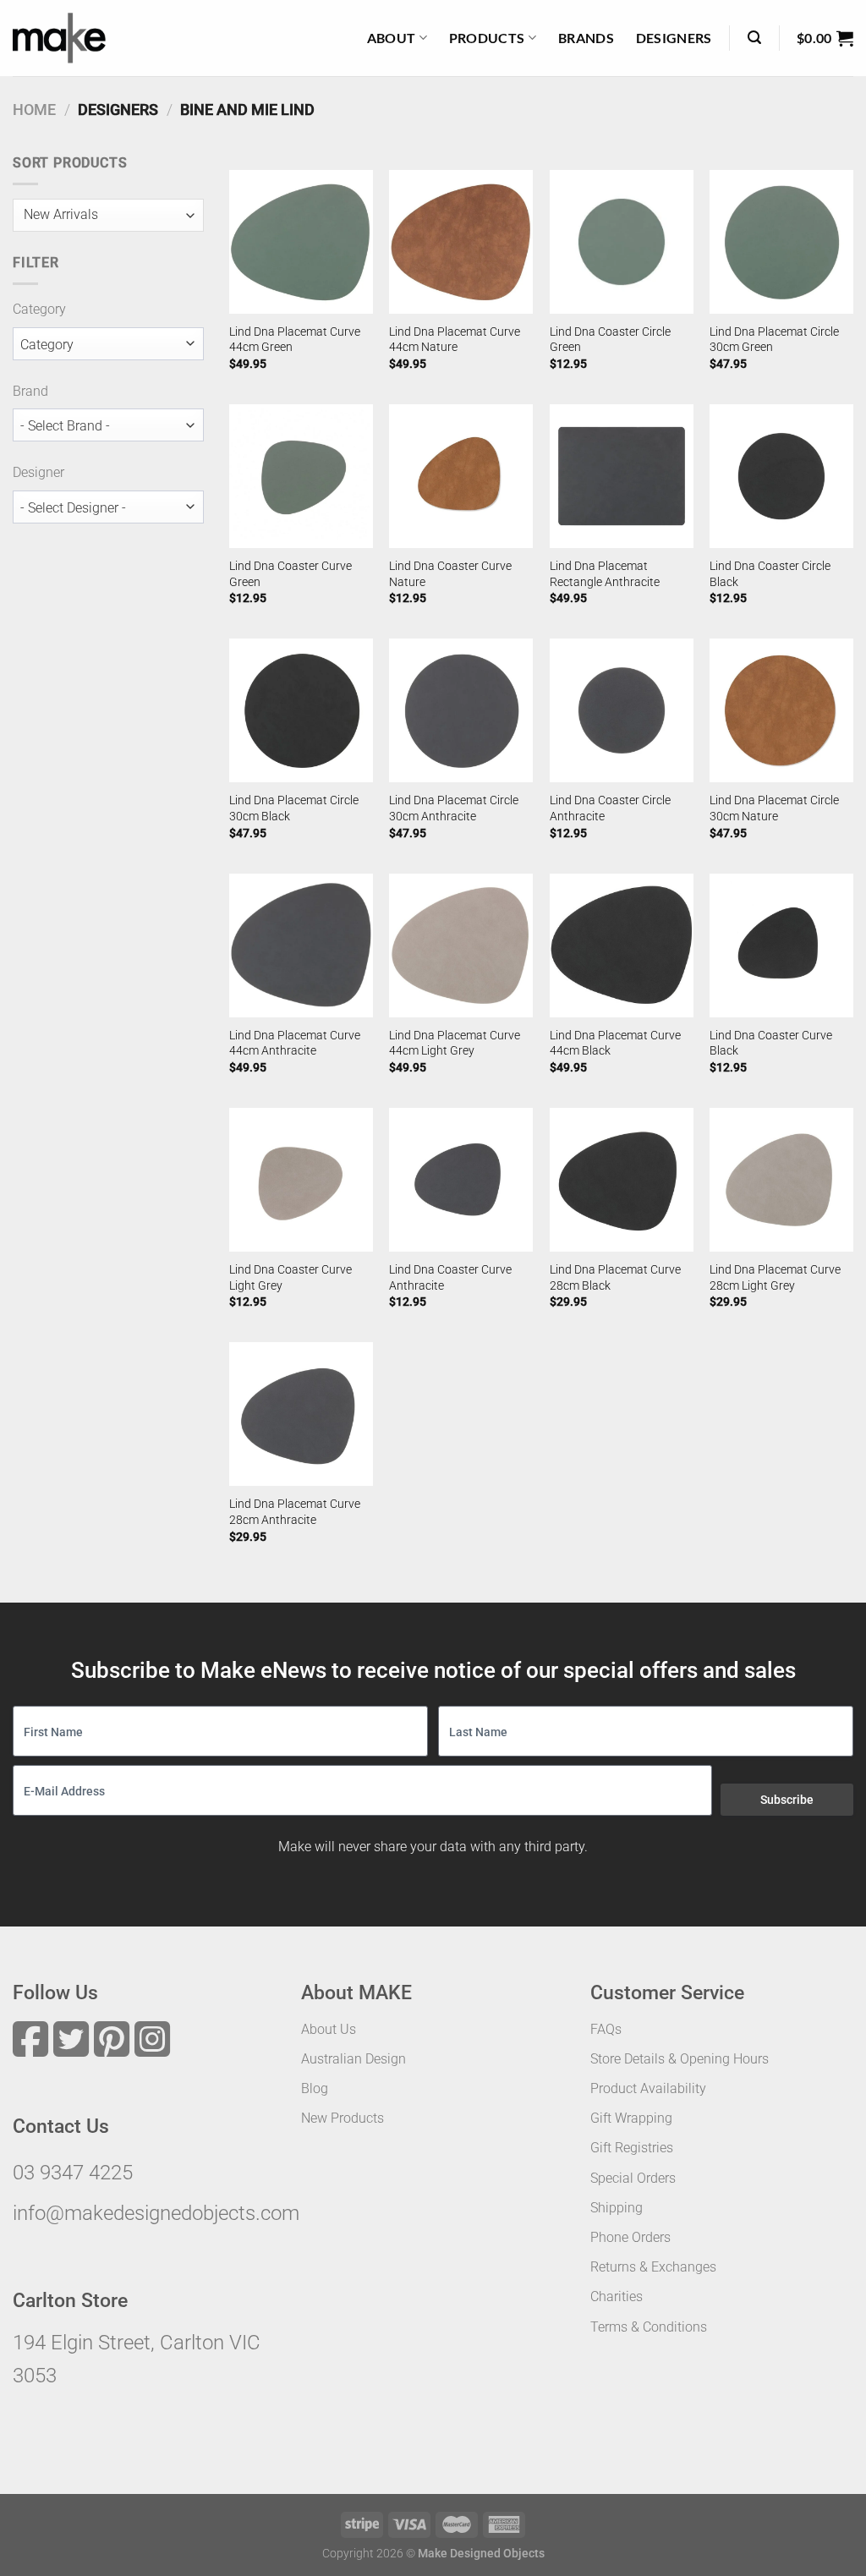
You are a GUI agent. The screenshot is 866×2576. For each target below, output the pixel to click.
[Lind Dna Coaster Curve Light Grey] (301, 1180)
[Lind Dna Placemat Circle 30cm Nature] (781, 710)
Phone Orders (630, 2237)
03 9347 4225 (73, 2173)
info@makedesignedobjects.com (156, 2213)
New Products (343, 2118)
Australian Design (354, 2059)
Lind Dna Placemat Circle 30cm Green (774, 340)
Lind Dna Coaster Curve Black (771, 1044)
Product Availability (648, 2088)
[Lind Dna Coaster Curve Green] (301, 476)
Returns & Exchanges (653, 2267)
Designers (674, 38)
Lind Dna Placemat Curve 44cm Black (615, 1044)
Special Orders (633, 2178)
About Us (329, 2029)
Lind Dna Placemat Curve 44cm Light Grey (455, 1044)
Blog (315, 2088)
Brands (586, 38)
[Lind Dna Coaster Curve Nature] (461, 476)
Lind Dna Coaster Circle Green (610, 340)
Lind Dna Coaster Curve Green (290, 574)
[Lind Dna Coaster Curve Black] (781, 945)
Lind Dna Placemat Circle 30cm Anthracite (454, 808)
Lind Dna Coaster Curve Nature (450, 574)
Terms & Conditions (649, 2327)
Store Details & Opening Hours (680, 2059)
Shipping (617, 2208)
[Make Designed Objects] (59, 38)
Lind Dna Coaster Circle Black (770, 574)
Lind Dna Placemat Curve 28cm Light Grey (775, 1278)
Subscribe (787, 1800)
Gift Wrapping (631, 2118)
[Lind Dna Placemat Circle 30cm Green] (781, 242)
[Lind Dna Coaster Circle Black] (781, 476)
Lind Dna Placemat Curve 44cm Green (295, 340)
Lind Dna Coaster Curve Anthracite (450, 1278)
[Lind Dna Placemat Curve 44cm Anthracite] (301, 945)
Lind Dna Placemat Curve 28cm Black (615, 1278)
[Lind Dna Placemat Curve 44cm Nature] (461, 242)
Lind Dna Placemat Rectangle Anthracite (605, 574)
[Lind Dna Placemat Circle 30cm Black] (301, 710)
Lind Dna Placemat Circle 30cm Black (294, 808)
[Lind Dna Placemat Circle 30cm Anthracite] (461, 710)
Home (34, 110)
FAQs (606, 2029)
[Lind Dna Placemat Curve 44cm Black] (622, 945)
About (392, 38)
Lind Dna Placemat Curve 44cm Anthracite (295, 1044)
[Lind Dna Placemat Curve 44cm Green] (301, 242)
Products (487, 38)
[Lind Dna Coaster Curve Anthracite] (461, 1180)
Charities (617, 2296)
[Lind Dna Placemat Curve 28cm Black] (622, 1180)
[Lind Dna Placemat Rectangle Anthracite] (622, 476)
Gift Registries (632, 2148)
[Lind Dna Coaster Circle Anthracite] (622, 710)
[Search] (754, 38)
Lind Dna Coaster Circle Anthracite (610, 808)
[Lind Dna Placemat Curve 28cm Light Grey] (781, 1180)
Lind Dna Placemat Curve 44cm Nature (455, 340)
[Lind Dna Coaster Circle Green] (622, 242)
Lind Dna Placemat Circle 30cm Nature (774, 808)
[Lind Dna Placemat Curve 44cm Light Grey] (461, 945)
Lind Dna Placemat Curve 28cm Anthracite (295, 1512)
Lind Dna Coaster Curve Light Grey (290, 1278)
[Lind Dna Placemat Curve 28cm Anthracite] (301, 1414)
